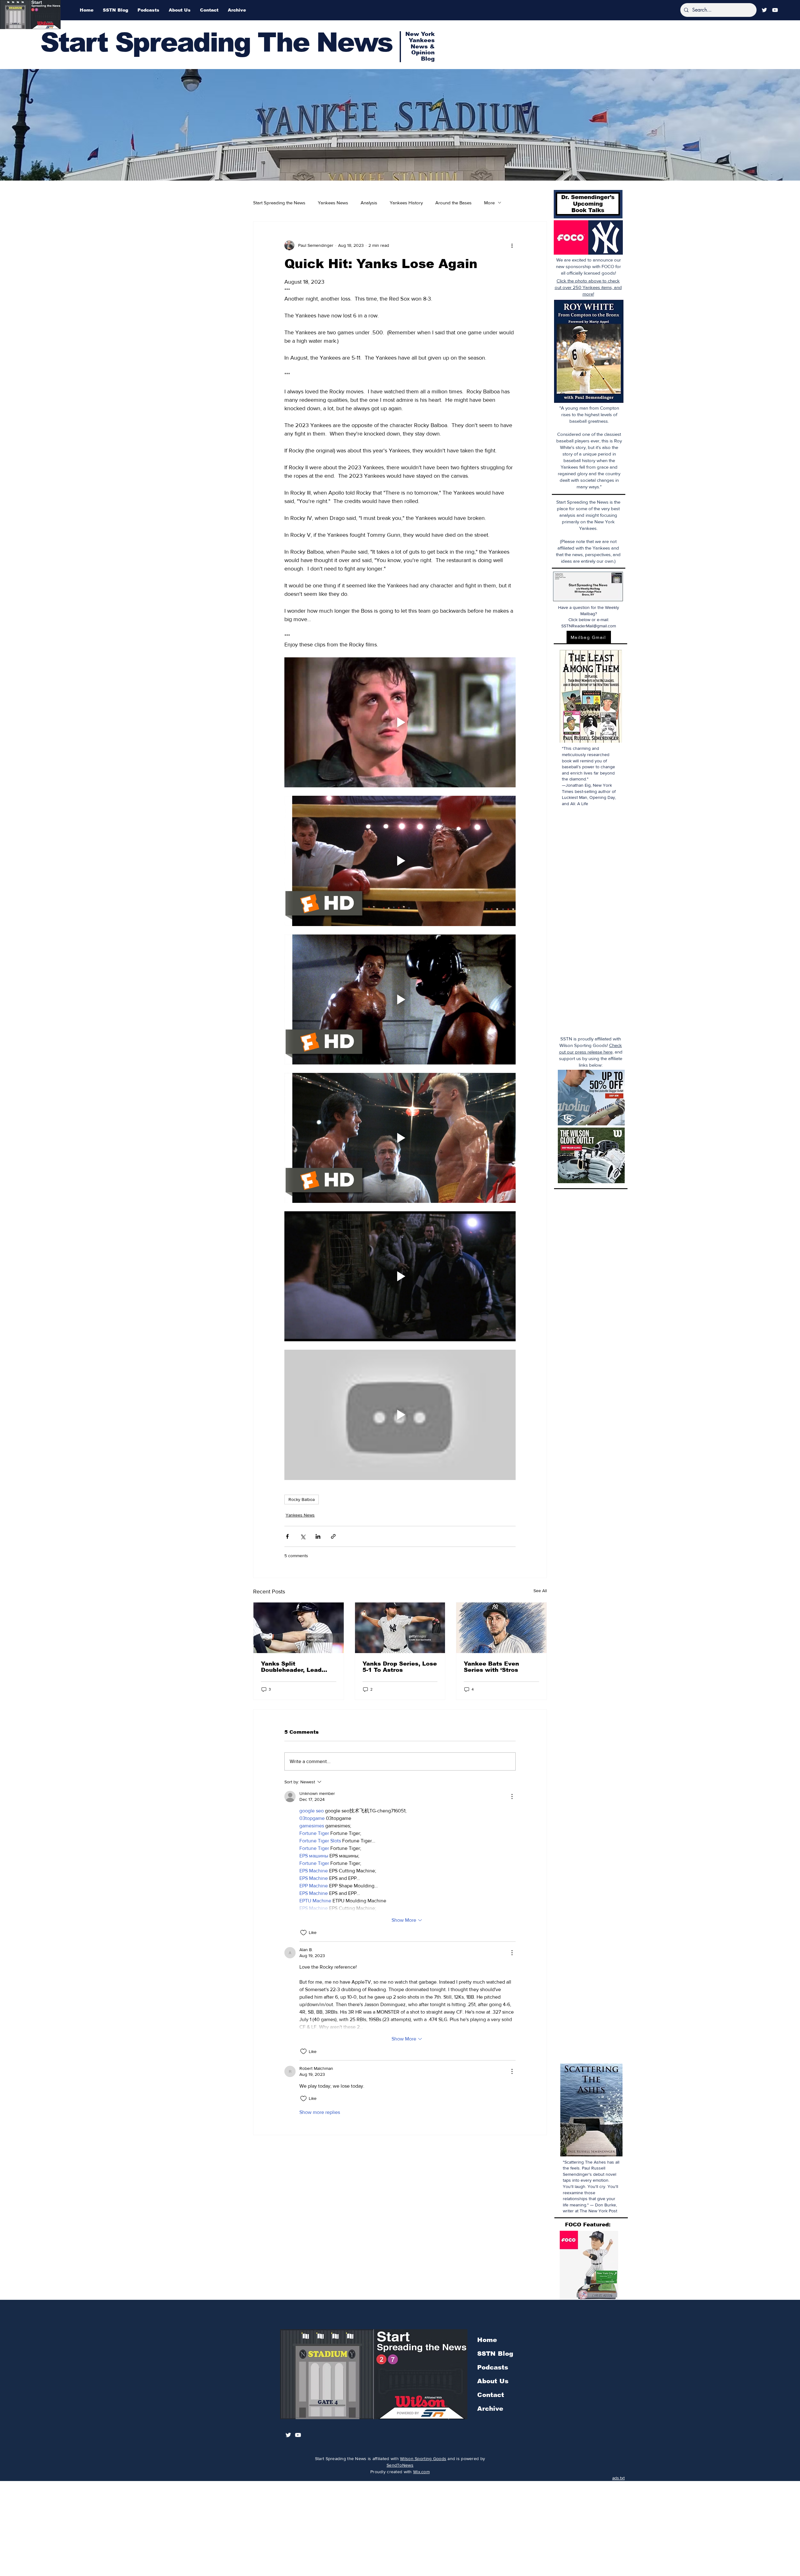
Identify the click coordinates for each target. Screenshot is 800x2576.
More (489, 203)
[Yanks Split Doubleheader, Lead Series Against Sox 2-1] (299, 1628)
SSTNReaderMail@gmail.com (589, 626)
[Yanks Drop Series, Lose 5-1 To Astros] (400, 1628)
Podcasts (493, 2367)
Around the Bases (453, 203)
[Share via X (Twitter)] (303, 1536)
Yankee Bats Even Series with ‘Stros (491, 1667)
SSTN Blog (495, 2354)
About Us (493, 2381)
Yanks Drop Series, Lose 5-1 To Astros (400, 1667)
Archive (490, 2409)
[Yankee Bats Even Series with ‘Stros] (501, 1628)
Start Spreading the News (279, 203)
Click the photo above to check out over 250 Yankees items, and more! (588, 287)
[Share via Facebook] (287, 1536)
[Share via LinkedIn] (318, 1536)
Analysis (369, 203)
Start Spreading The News (216, 42)
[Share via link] (333, 1536)
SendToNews (400, 2465)
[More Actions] (512, 1796)
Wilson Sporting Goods (423, 2459)
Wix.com (421, 2472)
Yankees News (333, 203)
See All (540, 1591)
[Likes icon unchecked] (303, 1933)
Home (487, 2340)
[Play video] (400, 722)
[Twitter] (764, 10)
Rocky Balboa (302, 1499)
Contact (491, 2395)
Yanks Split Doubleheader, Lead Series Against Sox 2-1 (296, 1667)
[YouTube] (775, 10)
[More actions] (512, 245)
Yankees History (406, 203)
